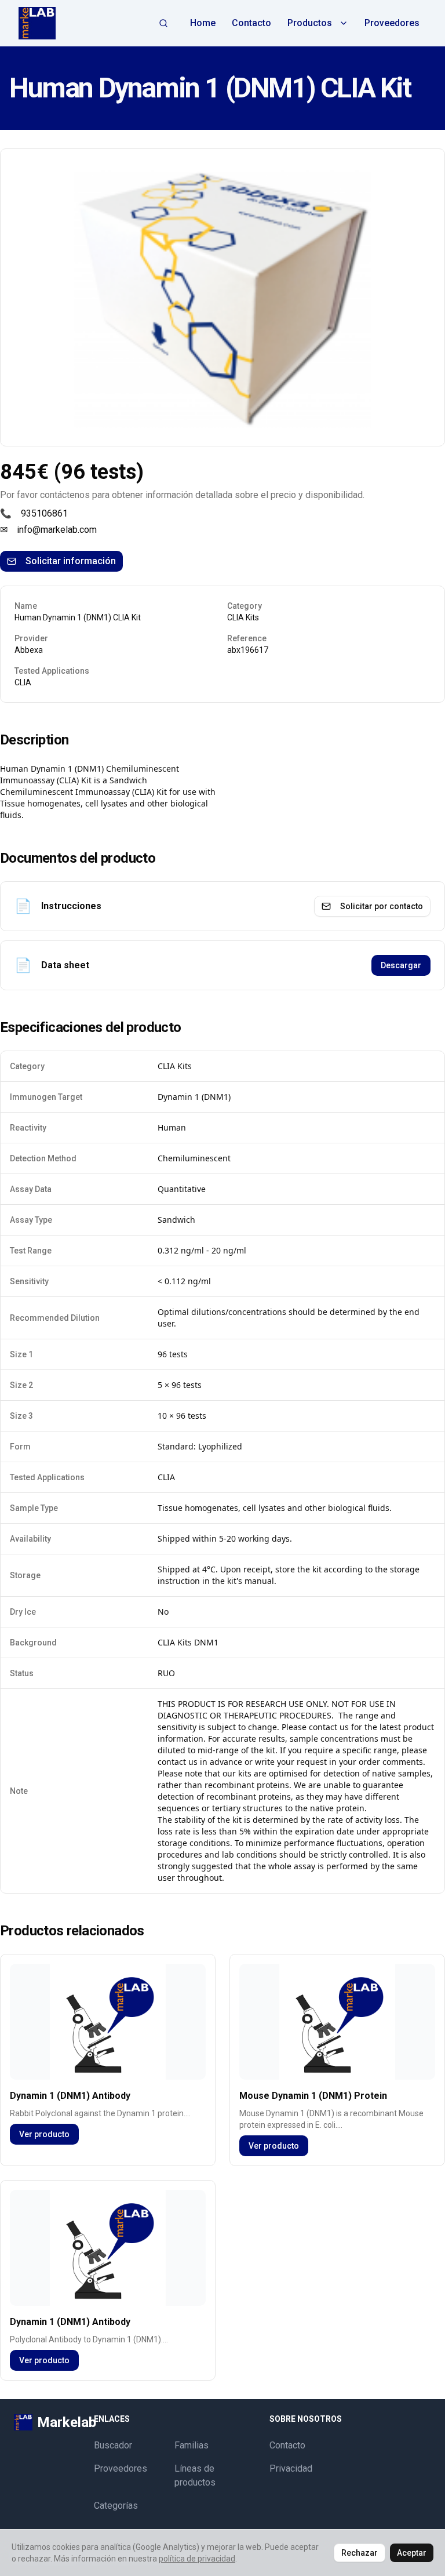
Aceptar (412, 2553)
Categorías (116, 2506)
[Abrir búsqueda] (163, 23)
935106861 (44, 513)
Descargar (401, 965)
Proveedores (392, 23)
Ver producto (44, 2134)
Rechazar (360, 2553)
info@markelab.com (57, 530)
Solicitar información (71, 561)
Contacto (251, 23)
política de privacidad (197, 2559)
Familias (192, 2445)
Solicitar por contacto (382, 906)
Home (203, 23)
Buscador (113, 2445)
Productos (310, 23)
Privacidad (291, 2468)
